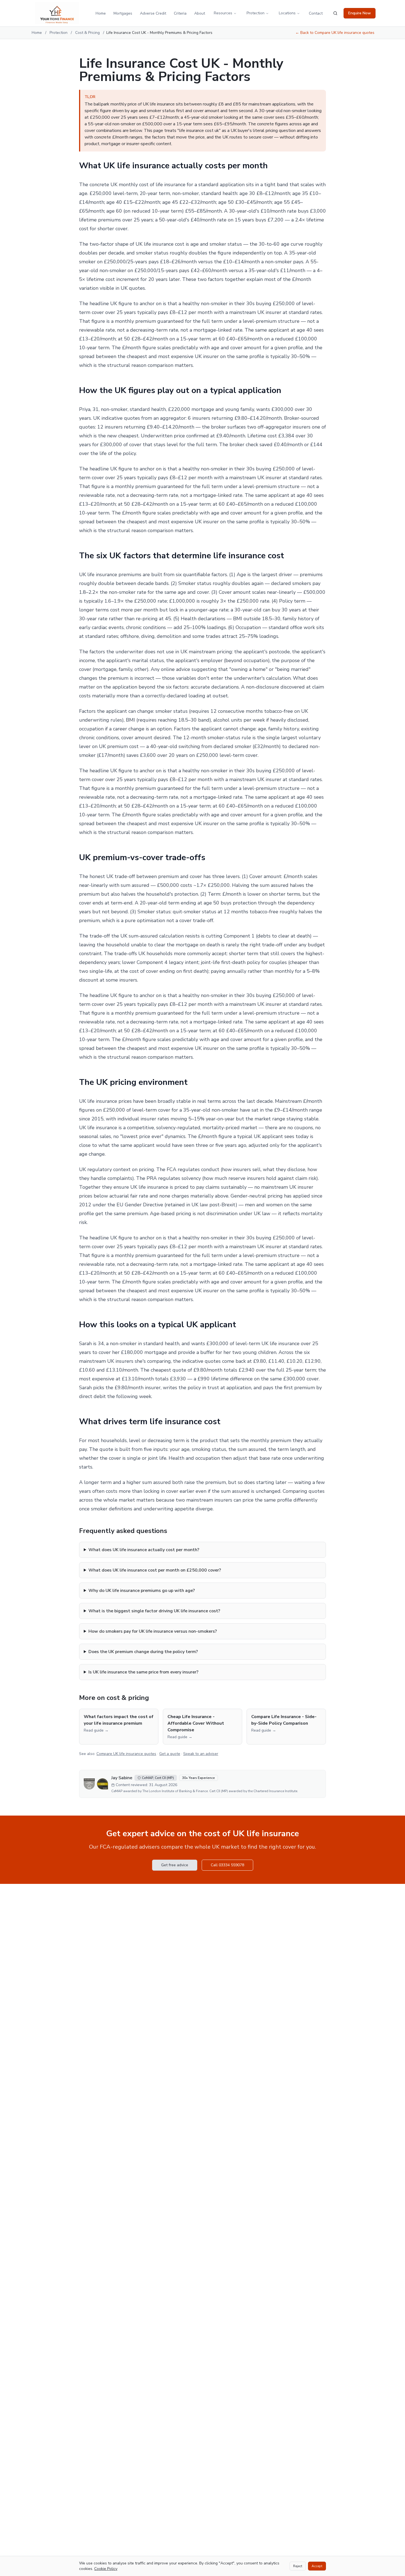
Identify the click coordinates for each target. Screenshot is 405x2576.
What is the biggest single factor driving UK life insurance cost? (154, 1611)
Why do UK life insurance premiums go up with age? (142, 1591)
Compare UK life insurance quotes (126, 1754)
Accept (317, 2566)
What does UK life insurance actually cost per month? (144, 1550)
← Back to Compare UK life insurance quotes (335, 33)
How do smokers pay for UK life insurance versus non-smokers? (153, 1631)
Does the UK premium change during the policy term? (143, 1652)
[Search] (335, 13)
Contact (316, 13)
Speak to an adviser (201, 1754)
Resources (223, 13)
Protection (256, 13)
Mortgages (123, 13)
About (200, 13)
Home (101, 13)
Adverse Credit (153, 13)
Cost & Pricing (87, 33)
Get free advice (175, 1865)
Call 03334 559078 (227, 1865)
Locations (287, 13)
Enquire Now (360, 13)
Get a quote (170, 1754)
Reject (298, 2566)
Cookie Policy (106, 2569)
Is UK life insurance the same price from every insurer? (143, 1672)
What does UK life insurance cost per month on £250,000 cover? (155, 1570)
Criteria (180, 13)
